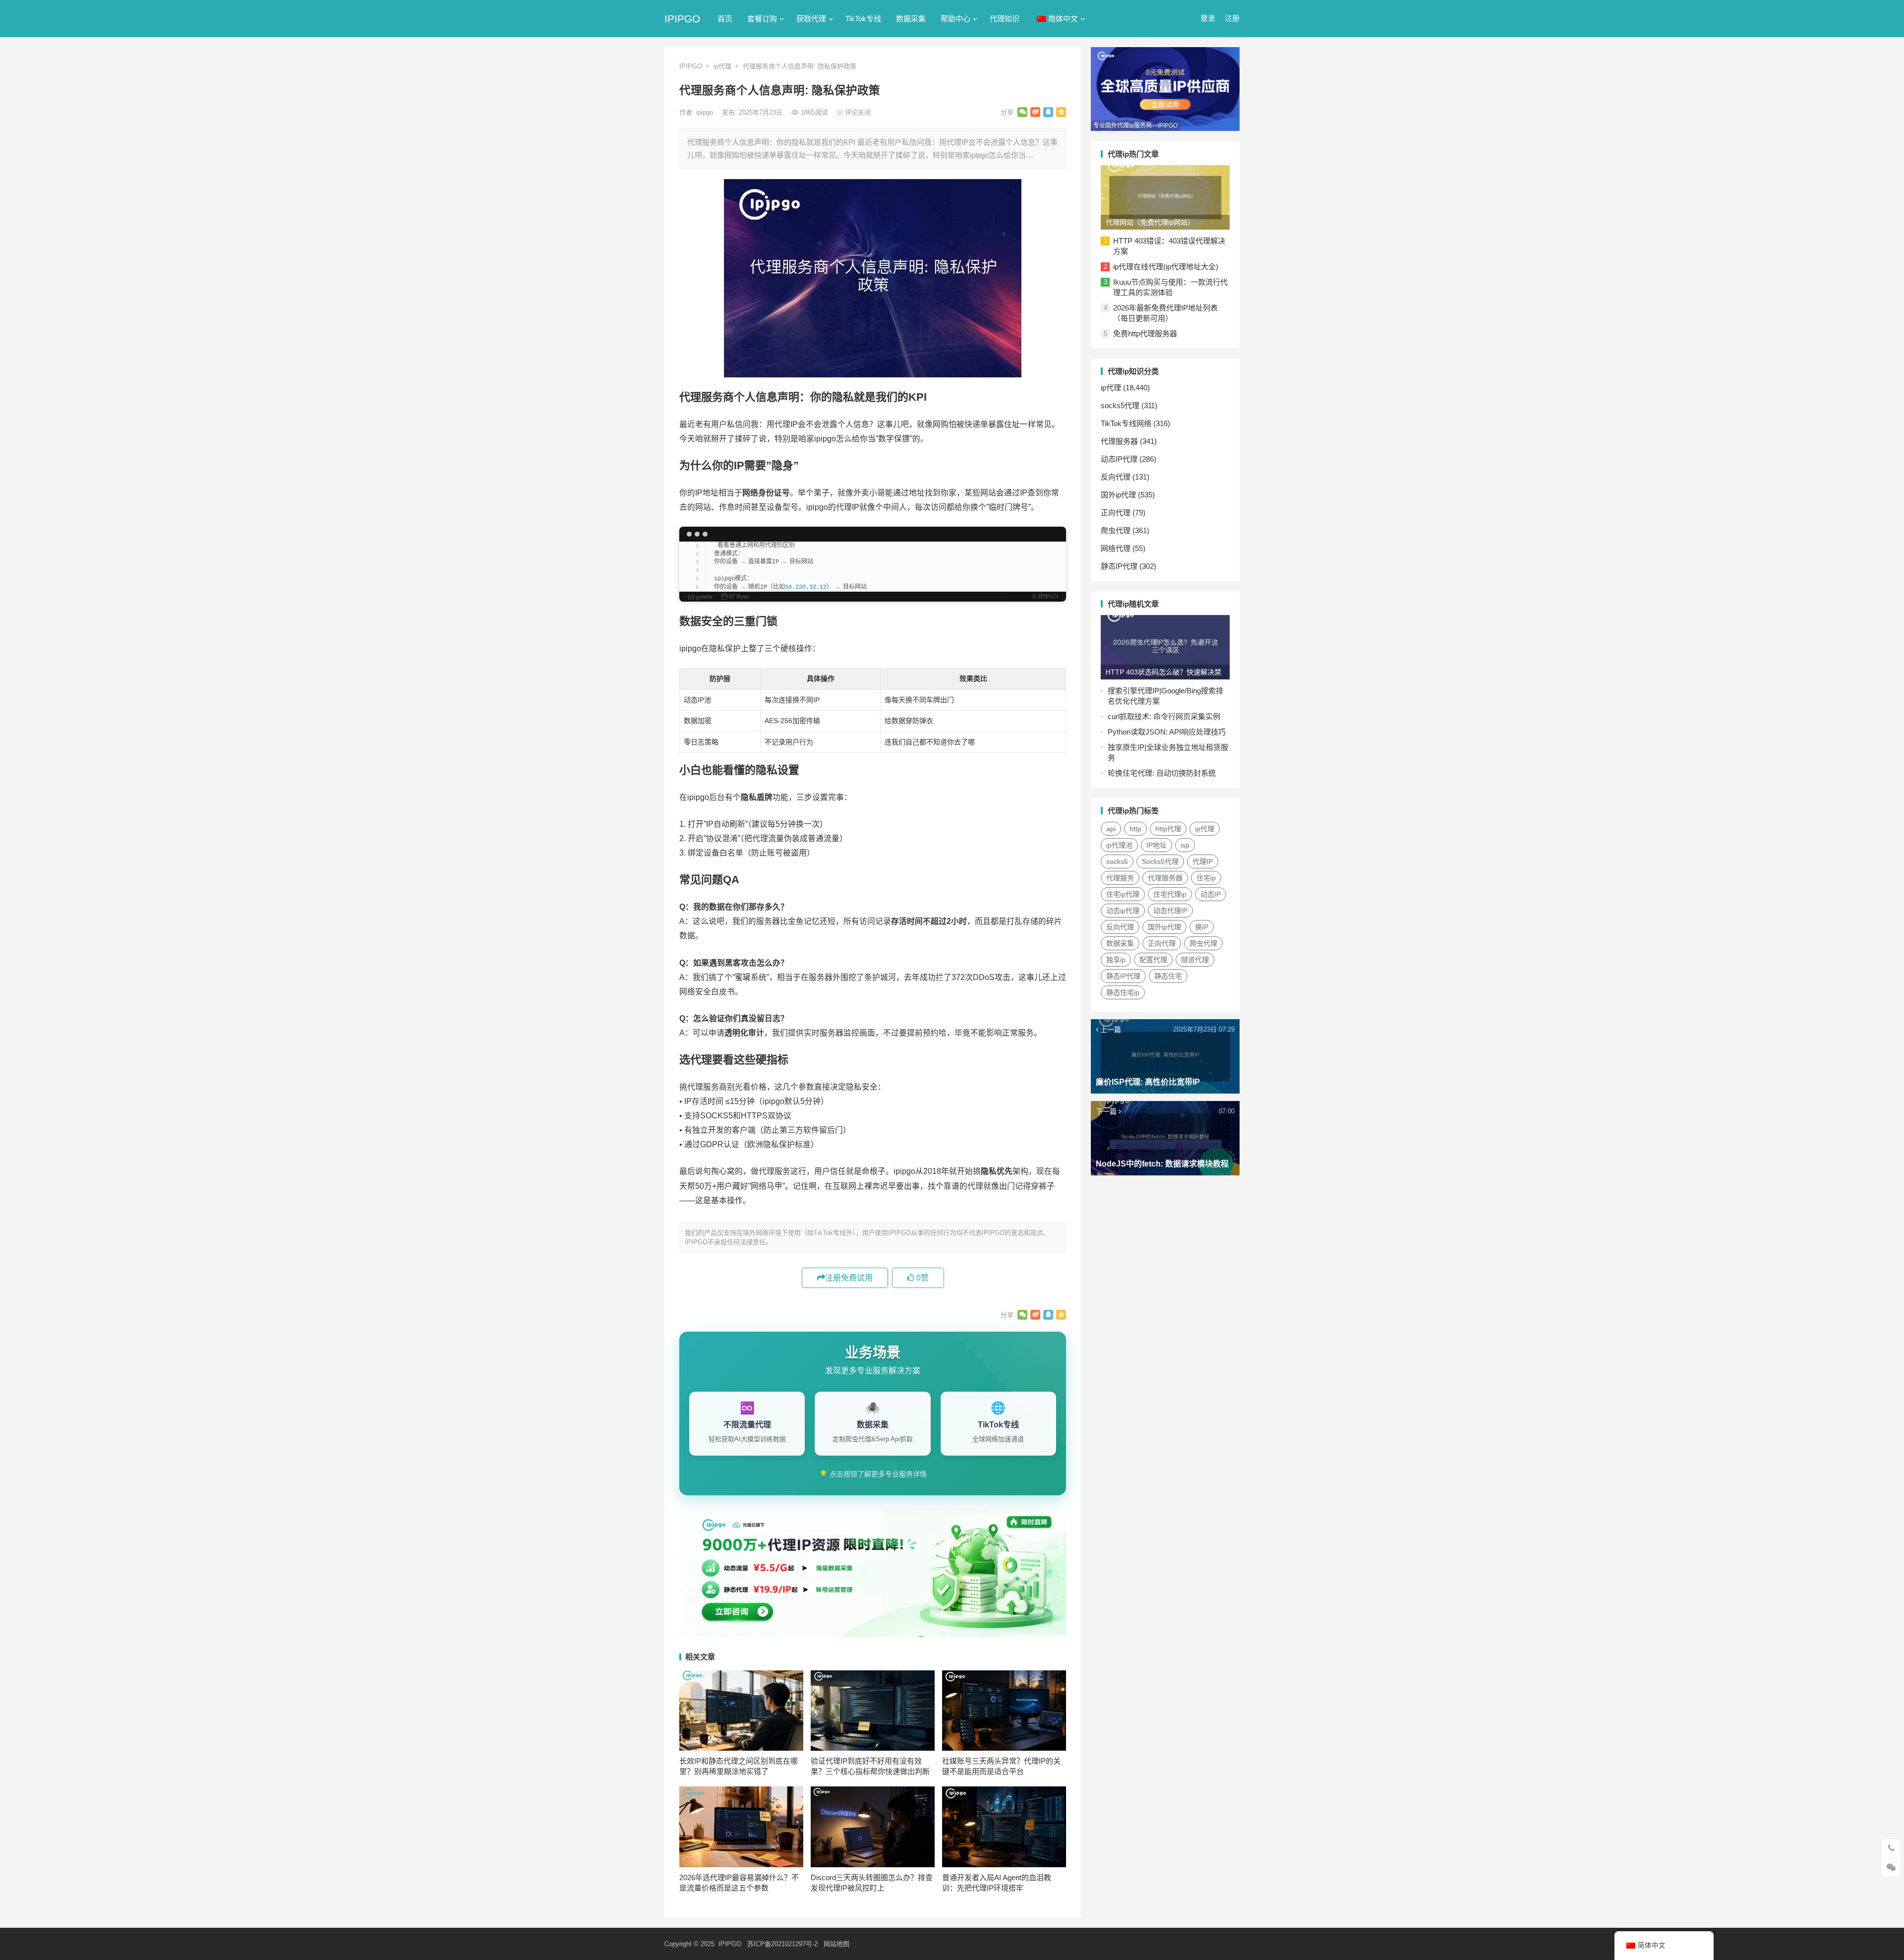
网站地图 (836, 1944)
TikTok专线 (863, 19)
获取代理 (811, 19)
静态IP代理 (1119, 566)
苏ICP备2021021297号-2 (782, 1944)
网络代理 (1116, 548)
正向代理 (1116, 513)
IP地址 (1157, 845)
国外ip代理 (1118, 495)
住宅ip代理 (1123, 894)
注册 (1232, 18)
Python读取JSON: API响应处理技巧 (1167, 732)
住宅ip (1206, 878)
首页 (725, 19)
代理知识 (1005, 19)
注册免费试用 (849, 1278)
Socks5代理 (1160, 861)
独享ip (1116, 960)
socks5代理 (1120, 405)
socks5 (1117, 861)
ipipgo (706, 112)
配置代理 (1153, 960)
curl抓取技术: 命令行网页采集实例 (1164, 716)
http (1135, 829)
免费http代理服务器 (1145, 334)
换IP (1202, 927)
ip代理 (722, 66)
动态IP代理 (1119, 459)
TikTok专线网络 (1126, 423)
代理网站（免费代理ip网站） (1150, 222)
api (1111, 829)
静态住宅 (1168, 976)
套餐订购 (762, 19)
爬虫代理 (1116, 530)
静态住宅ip (1123, 992)
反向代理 (1116, 477)
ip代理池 (1119, 845)
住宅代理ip (1170, 894)
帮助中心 (955, 19)
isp (1185, 845)
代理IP (1203, 861)
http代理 (1168, 829)
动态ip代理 (1123, 911)
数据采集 (911, 19)
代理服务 (1120, 878)
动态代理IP (1170, 911)
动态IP (1211, 894)
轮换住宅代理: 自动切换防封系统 (1162, 773)
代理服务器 (1119, 441)
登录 (1208, 18)
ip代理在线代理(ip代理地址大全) (1166, 267)
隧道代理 (1195, 960)
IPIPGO (682, 19)
